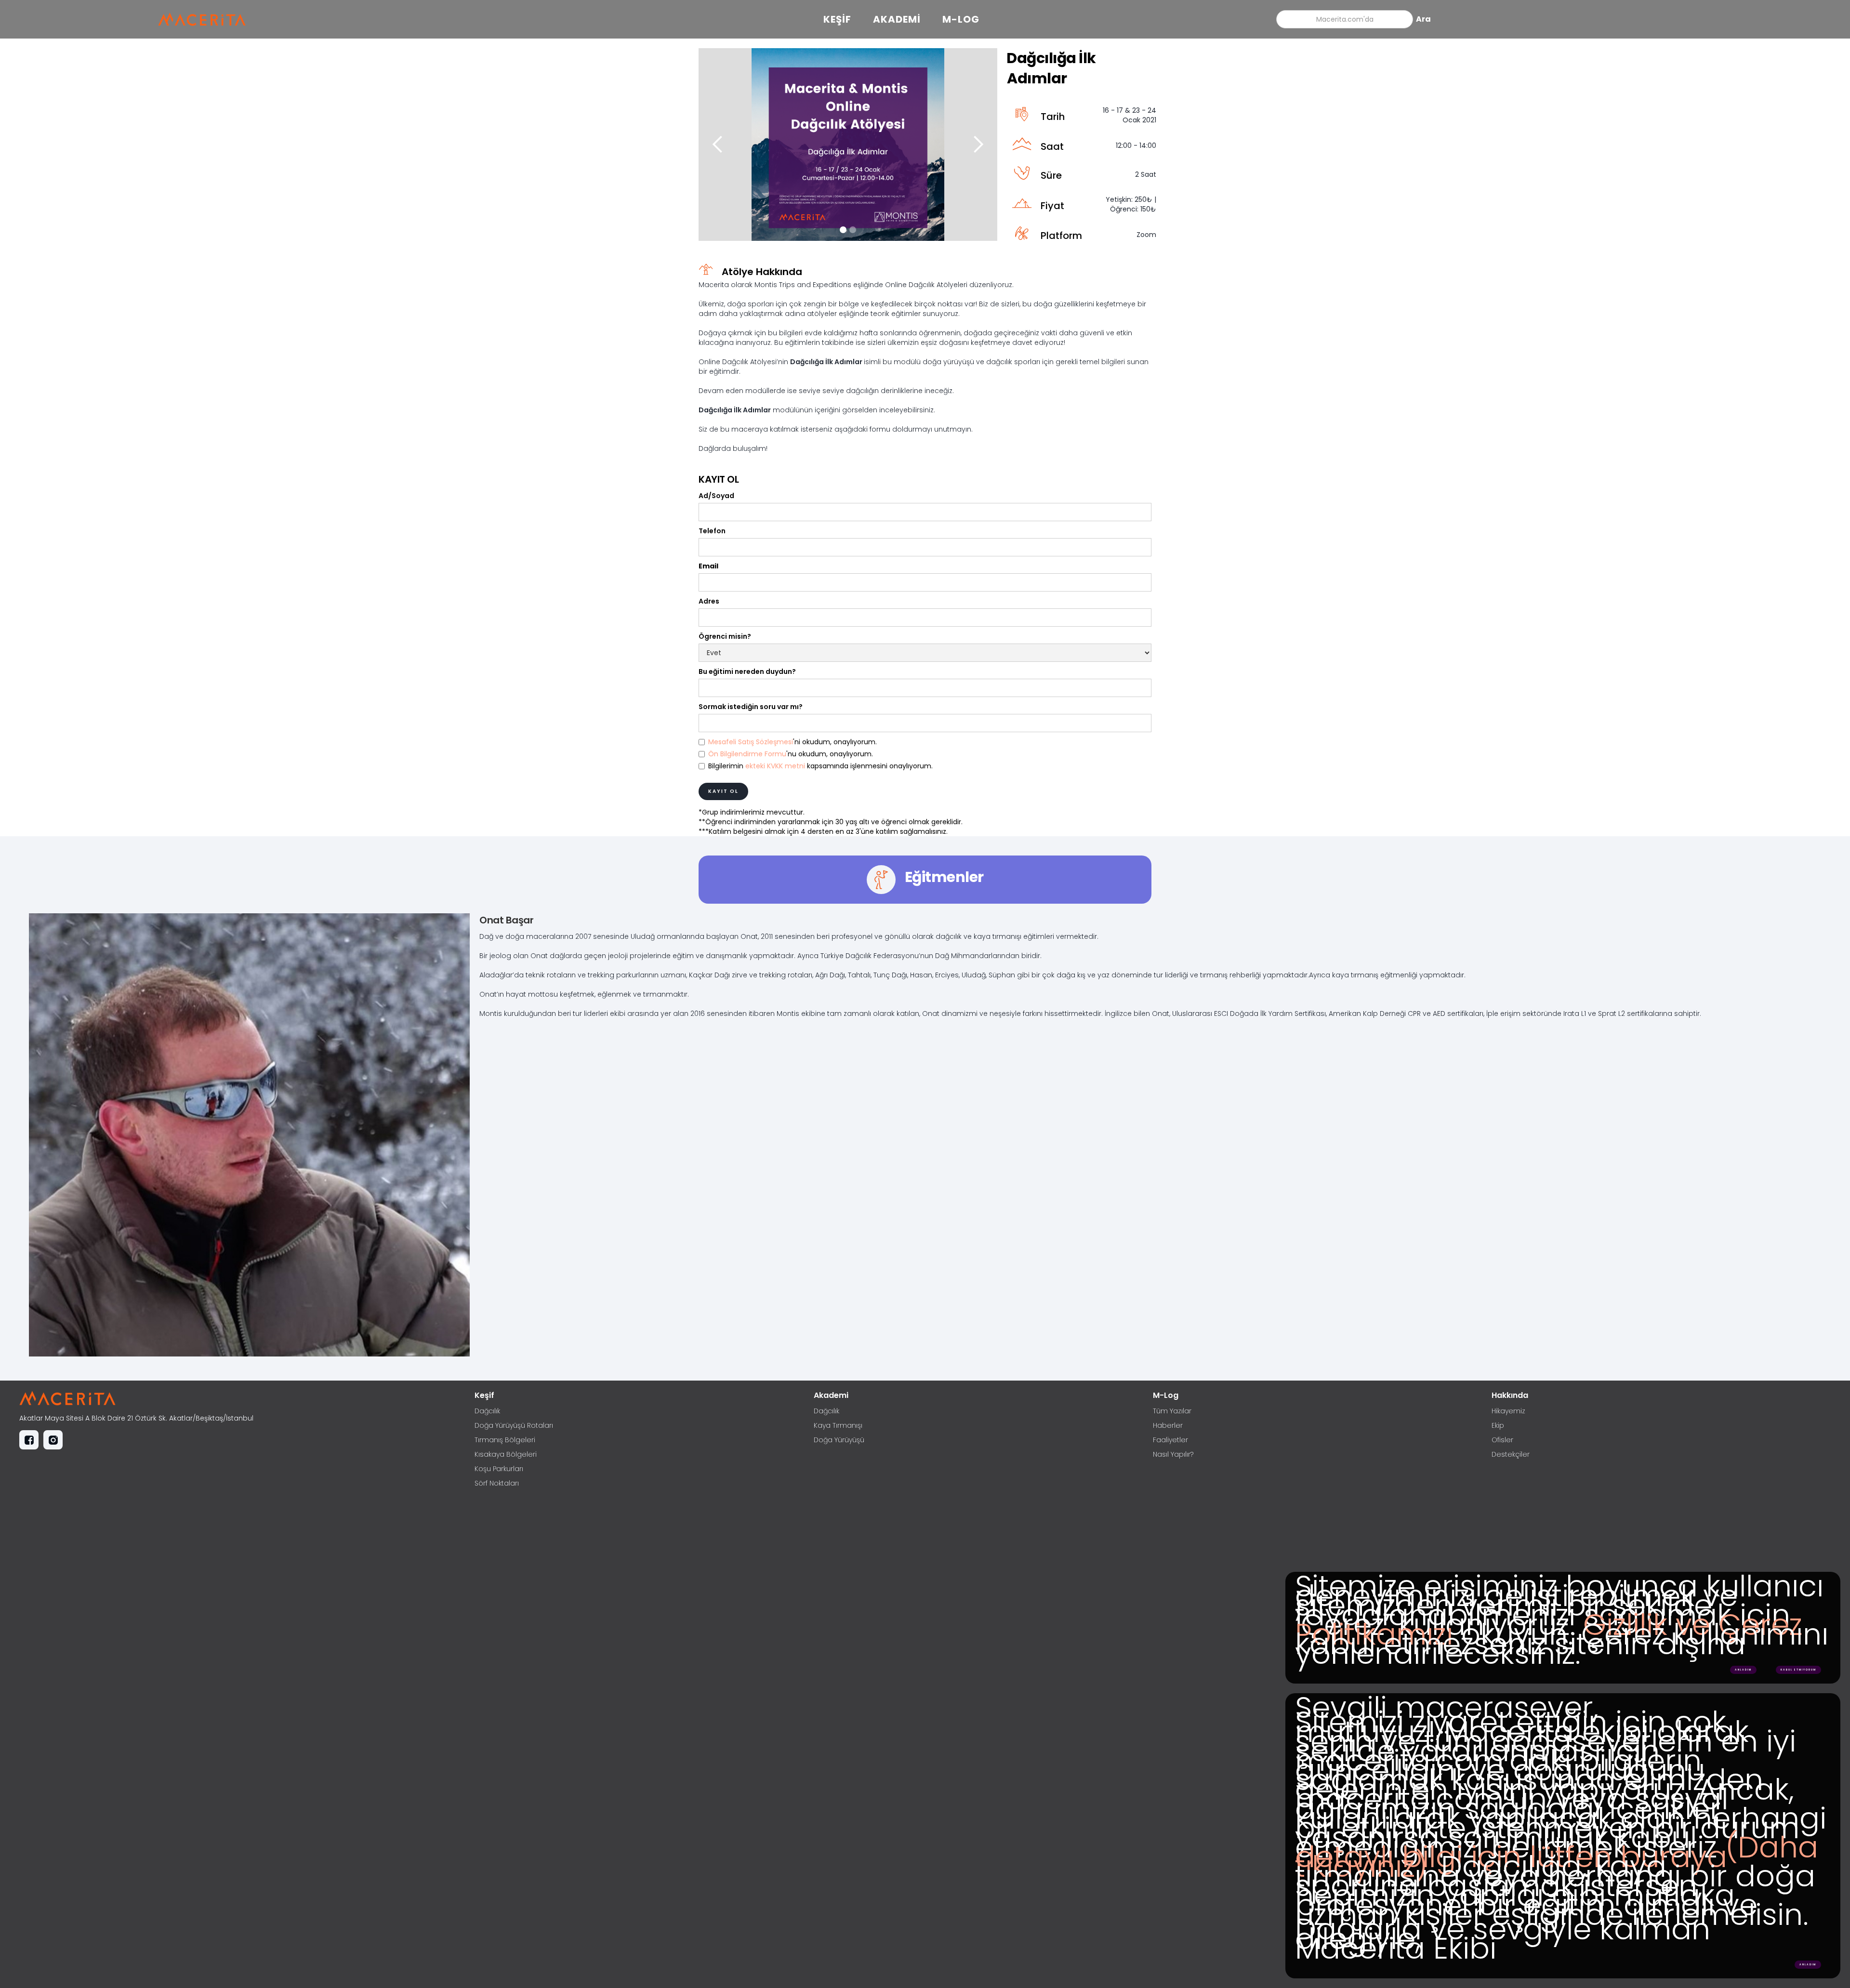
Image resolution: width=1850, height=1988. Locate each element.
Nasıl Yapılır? (1173, 1454)
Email (708, 566)
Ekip (1498, 1425)
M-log (961, 19)
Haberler (1168, 1425)
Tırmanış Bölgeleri (505, 1440)
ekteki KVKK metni (776, 766)
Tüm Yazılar (1172, 1411)
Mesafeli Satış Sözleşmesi (751, 742)
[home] (206, 19)
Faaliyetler (1170, 1440)
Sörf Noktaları (497, 1483)
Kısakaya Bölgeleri (506, 1454)
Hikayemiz (1508, 1411)
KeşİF (837, 19)
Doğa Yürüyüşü (839, 1440)
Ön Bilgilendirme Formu (747, 754)
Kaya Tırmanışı (838, 1425)
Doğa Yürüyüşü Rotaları (514, 1425)
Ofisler (1502, 1440)
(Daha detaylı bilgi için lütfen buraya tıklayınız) (1557, 1857)
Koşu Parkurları (499, 1469)
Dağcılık (487, 1411)
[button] (718, 145)
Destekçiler (1511, 1454)
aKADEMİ (897, 19)
